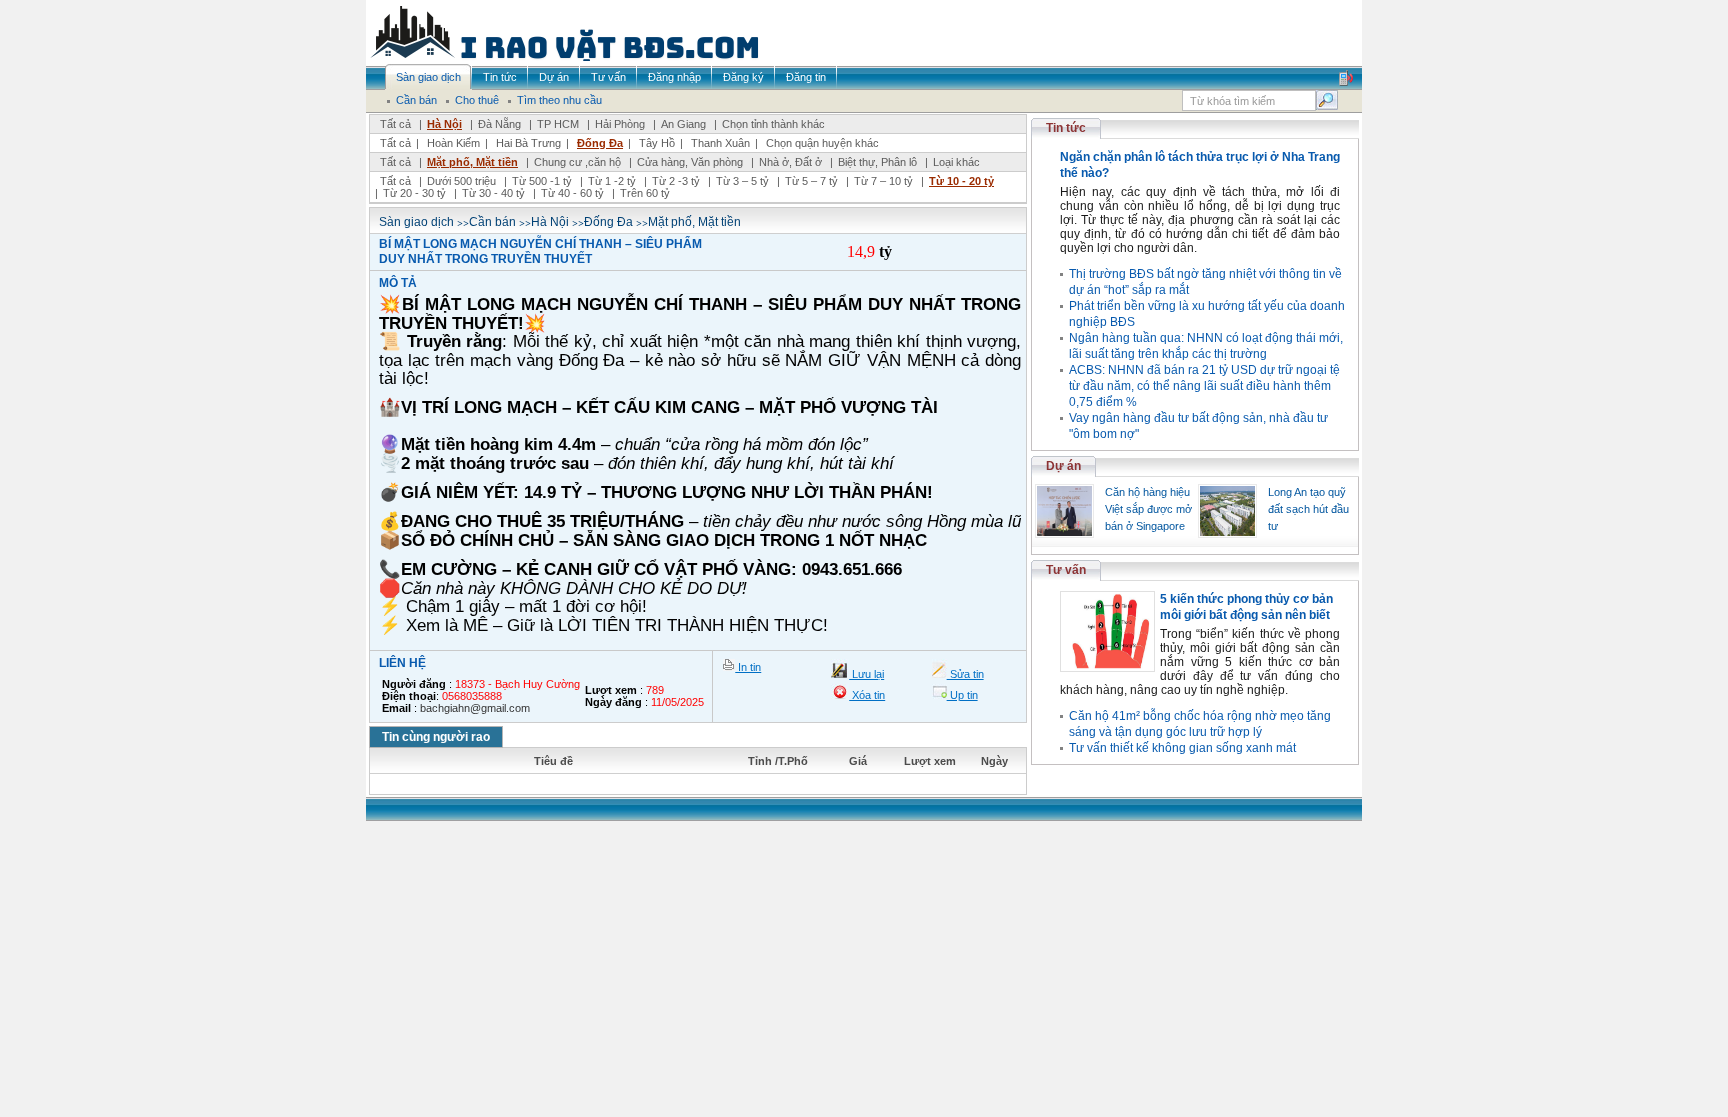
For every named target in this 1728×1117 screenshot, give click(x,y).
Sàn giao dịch (416, 222)
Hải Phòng (620, 124)
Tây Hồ (657, 143)
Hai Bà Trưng (528, 143)
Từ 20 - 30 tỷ (414, 193)
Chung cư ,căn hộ (577, 162)
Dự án (1063, 466)
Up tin (962, 695)
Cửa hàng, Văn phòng (690, 162)
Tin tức (1066, 128)
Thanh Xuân (720, 143)
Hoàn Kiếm (453, 143)
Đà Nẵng (499, 124)
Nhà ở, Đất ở (790, 162)
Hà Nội (444, 124)
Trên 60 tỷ (645, 193)
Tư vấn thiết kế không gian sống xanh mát (1182, 748)
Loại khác (956, 162)
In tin (748, 667)
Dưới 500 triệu (461, 181)
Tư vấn (1066, 570)
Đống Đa (600, 143)
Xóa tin (867, 695)
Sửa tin (965, 674)
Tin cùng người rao (436, 737)
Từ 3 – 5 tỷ (742, 181)
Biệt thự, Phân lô (877, 162)
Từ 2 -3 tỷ (676, 181)
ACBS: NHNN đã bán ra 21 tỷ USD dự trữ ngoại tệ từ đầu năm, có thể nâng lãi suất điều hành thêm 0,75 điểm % (1204, 386)
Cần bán (492, 222)
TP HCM (558, 124)
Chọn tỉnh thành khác (773, 124)
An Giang (683, 124)
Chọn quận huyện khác (822, 143)
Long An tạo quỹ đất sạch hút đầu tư (1308, 509)
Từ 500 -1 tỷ (542, 181)
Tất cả (395, 124)
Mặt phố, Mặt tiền (472, 162)
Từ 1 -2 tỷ (612, 181)
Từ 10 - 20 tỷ (961, 181)
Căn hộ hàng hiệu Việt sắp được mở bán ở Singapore (1148, 509)
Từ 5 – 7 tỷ (811, 181)
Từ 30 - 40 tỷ (493, 193)
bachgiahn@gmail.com (475, 708)
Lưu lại (866, 674)
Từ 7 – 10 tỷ (883, 181)
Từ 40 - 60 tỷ (572, 193)
